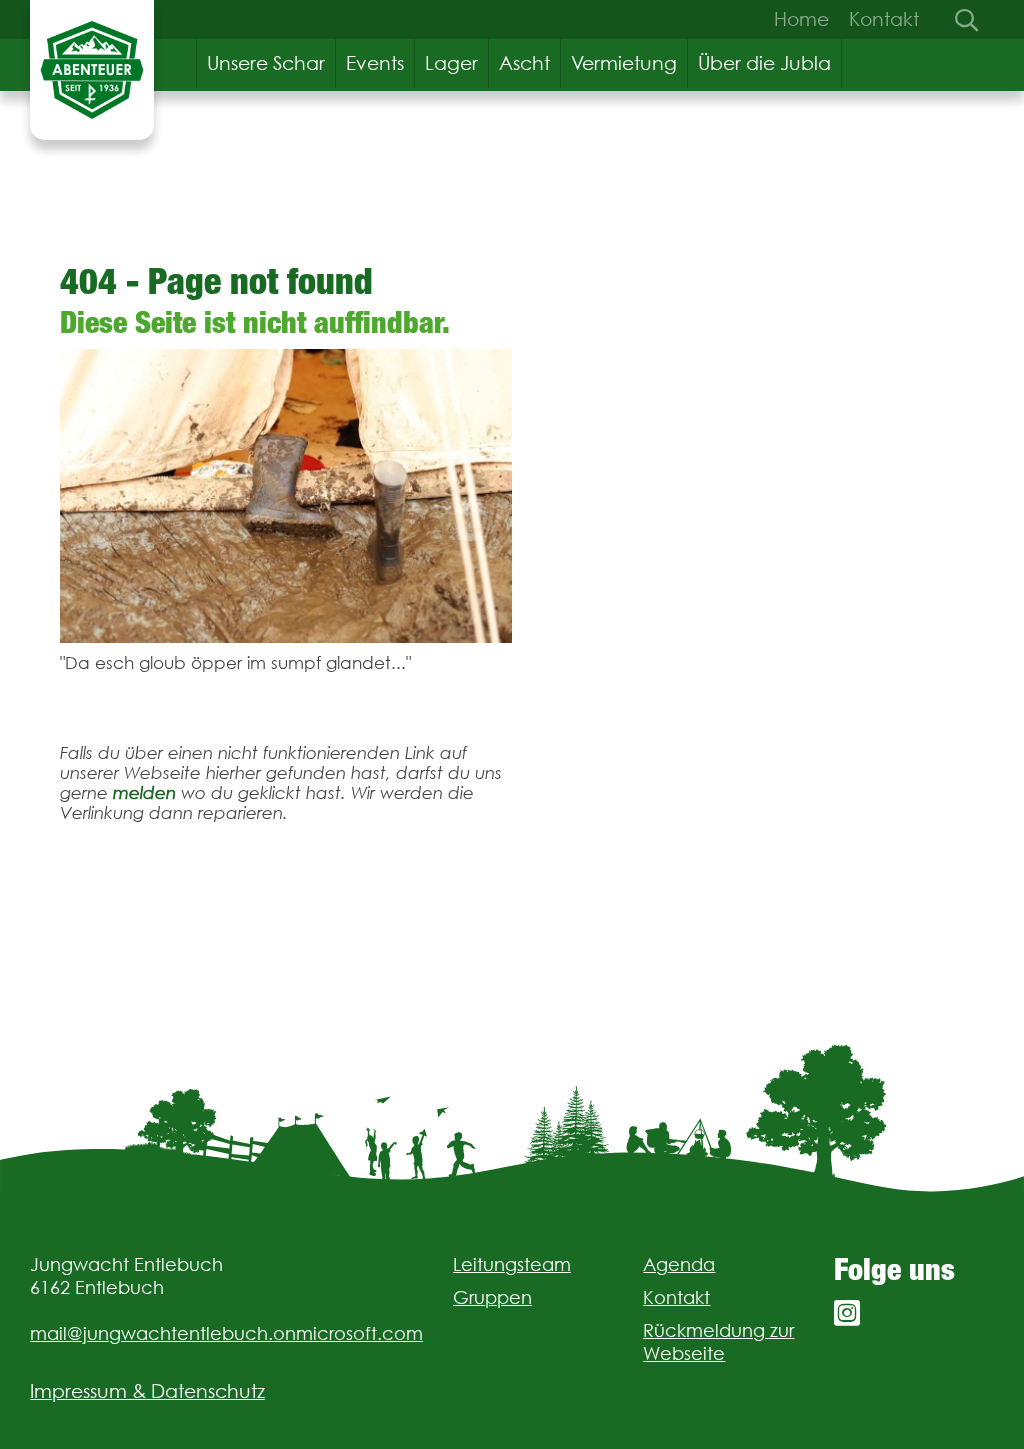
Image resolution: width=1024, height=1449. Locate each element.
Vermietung (624, 63)
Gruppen (492, 1297)
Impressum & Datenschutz (147, 1391)
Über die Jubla (764, 63)
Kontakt (884, 19)
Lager (451, 63)
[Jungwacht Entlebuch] (92, 70)
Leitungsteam (512, 1264)
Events (375, 63)
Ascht (524, 63)
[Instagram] (847, 1313)
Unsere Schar (266, 63)
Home (801, 19)
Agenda (679, 1264)
